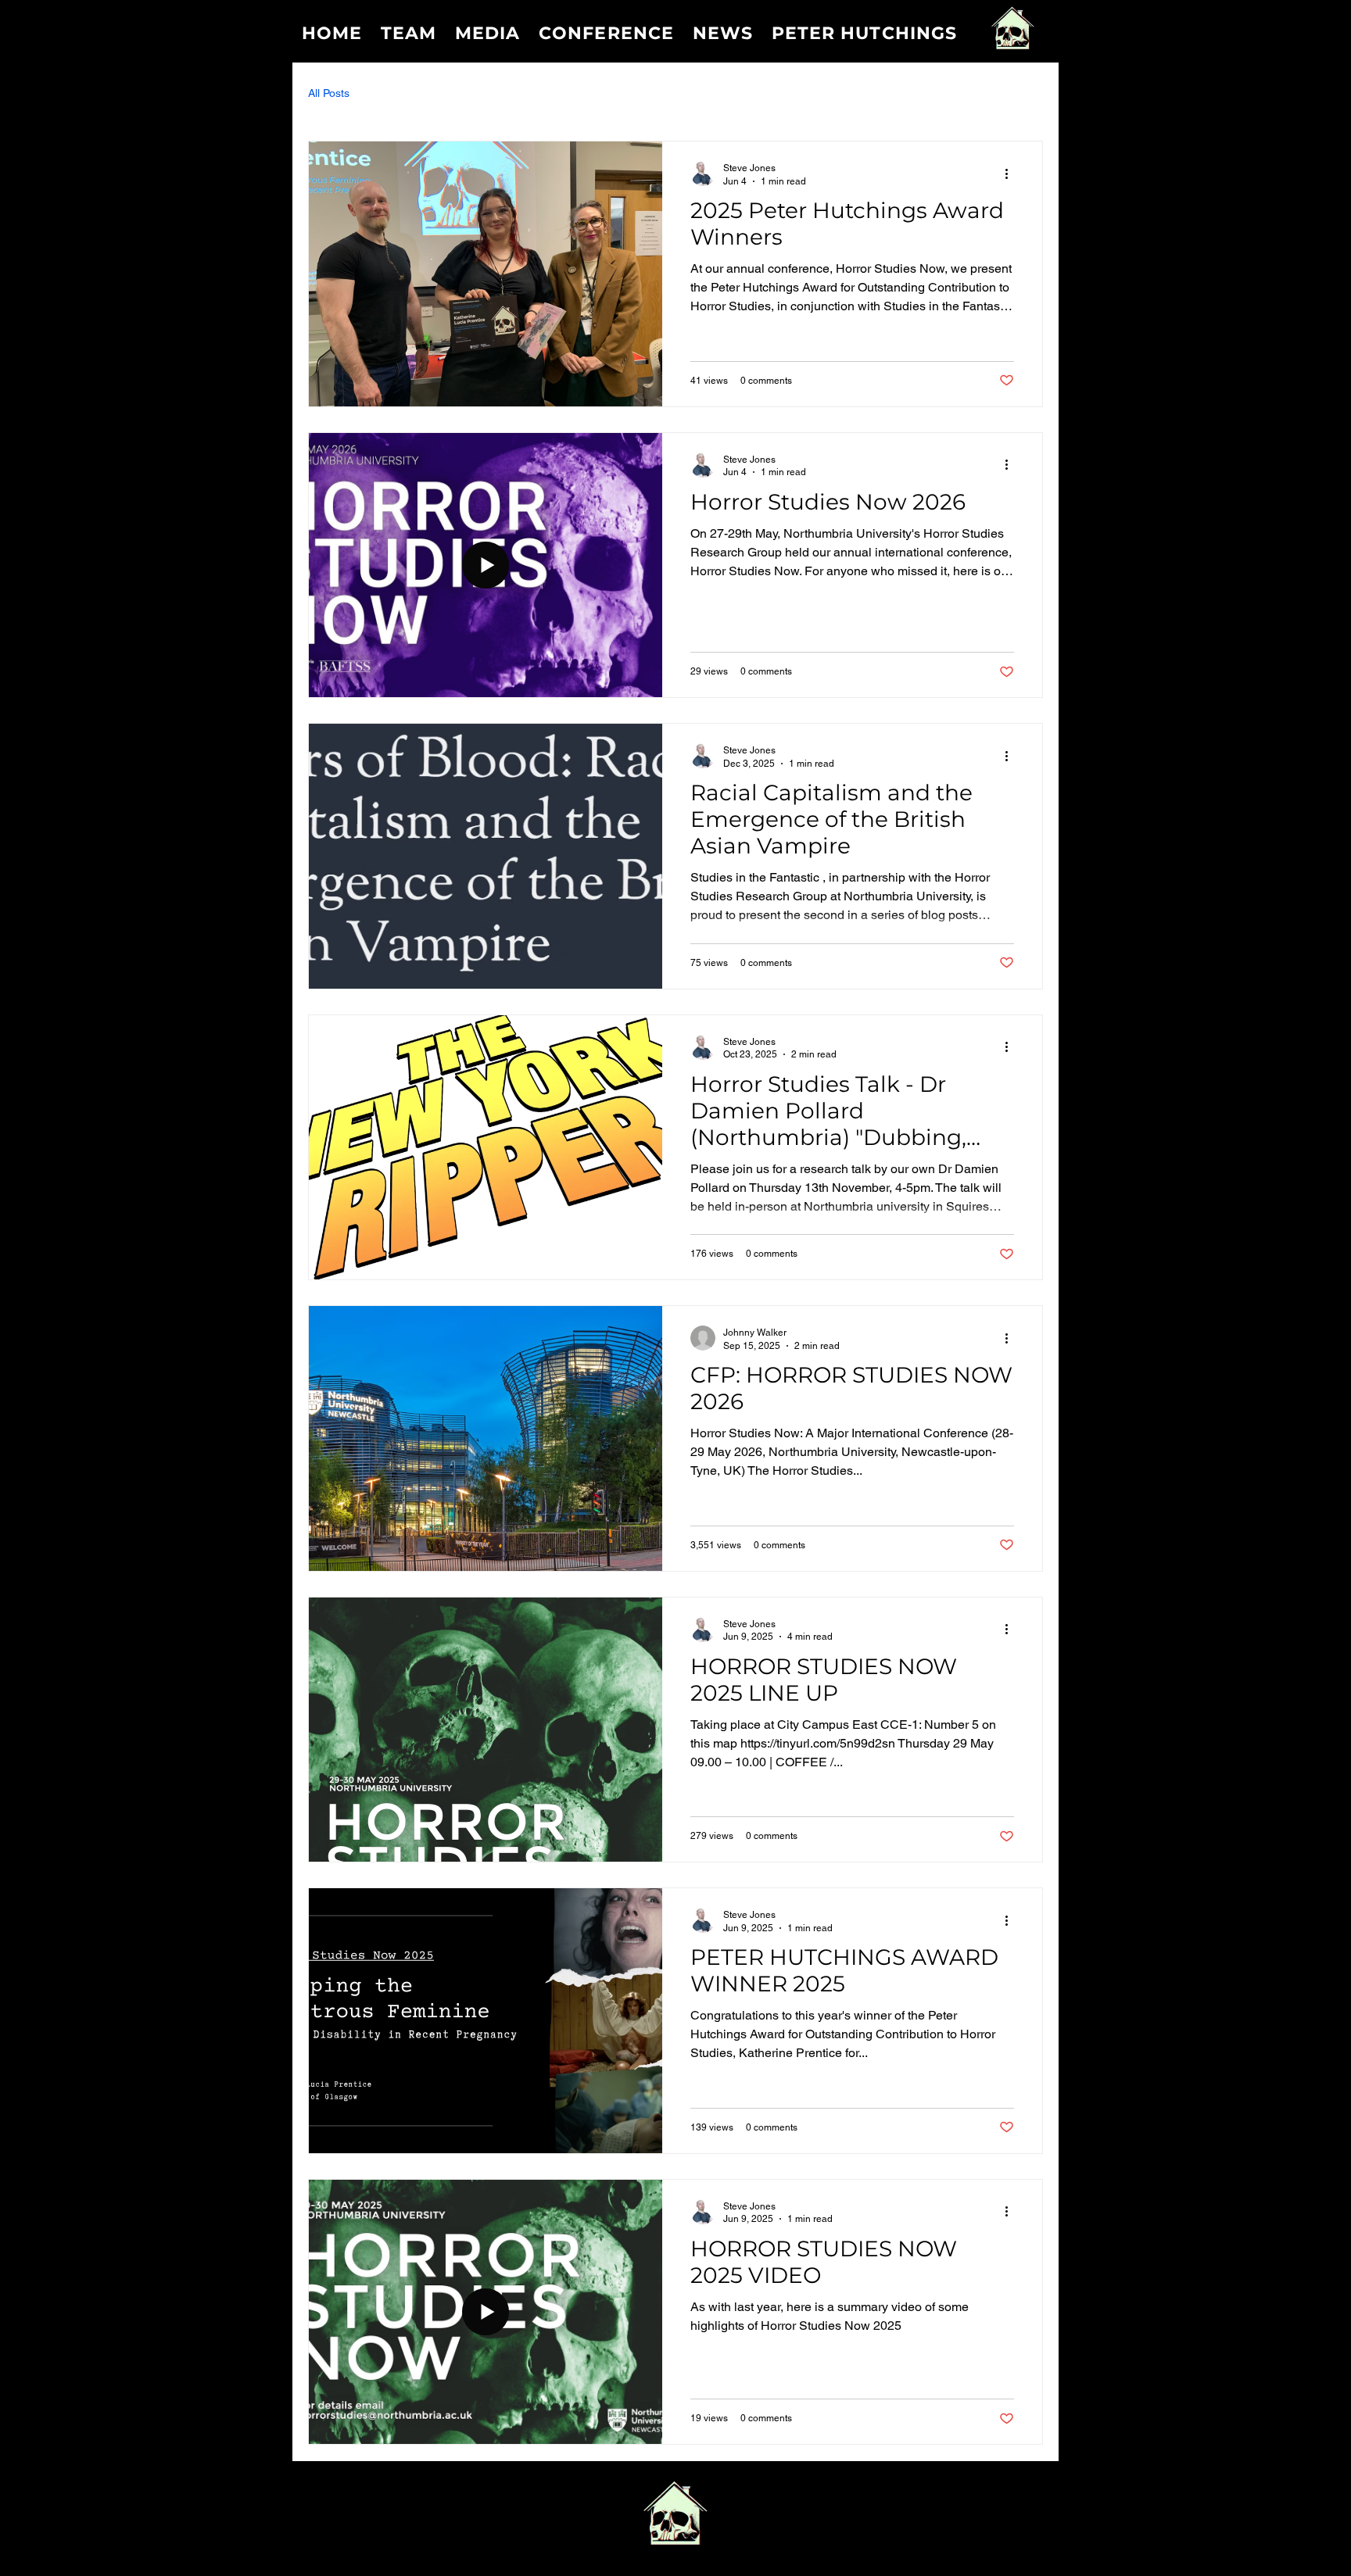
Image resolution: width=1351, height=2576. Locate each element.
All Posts (329, 93)
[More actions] (1012, 174)
